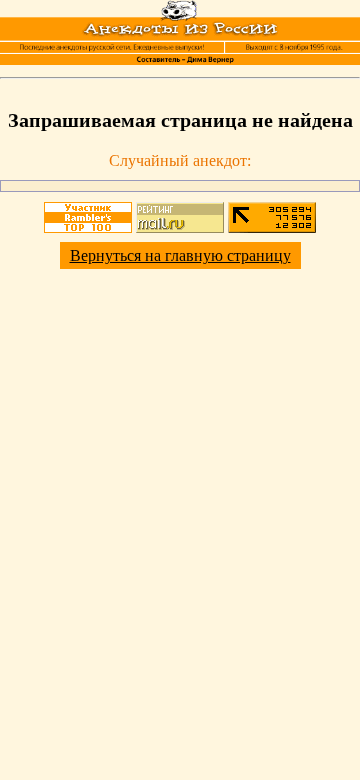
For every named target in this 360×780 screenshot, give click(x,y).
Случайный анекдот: (180, 160)
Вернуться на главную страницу (180, 255)
